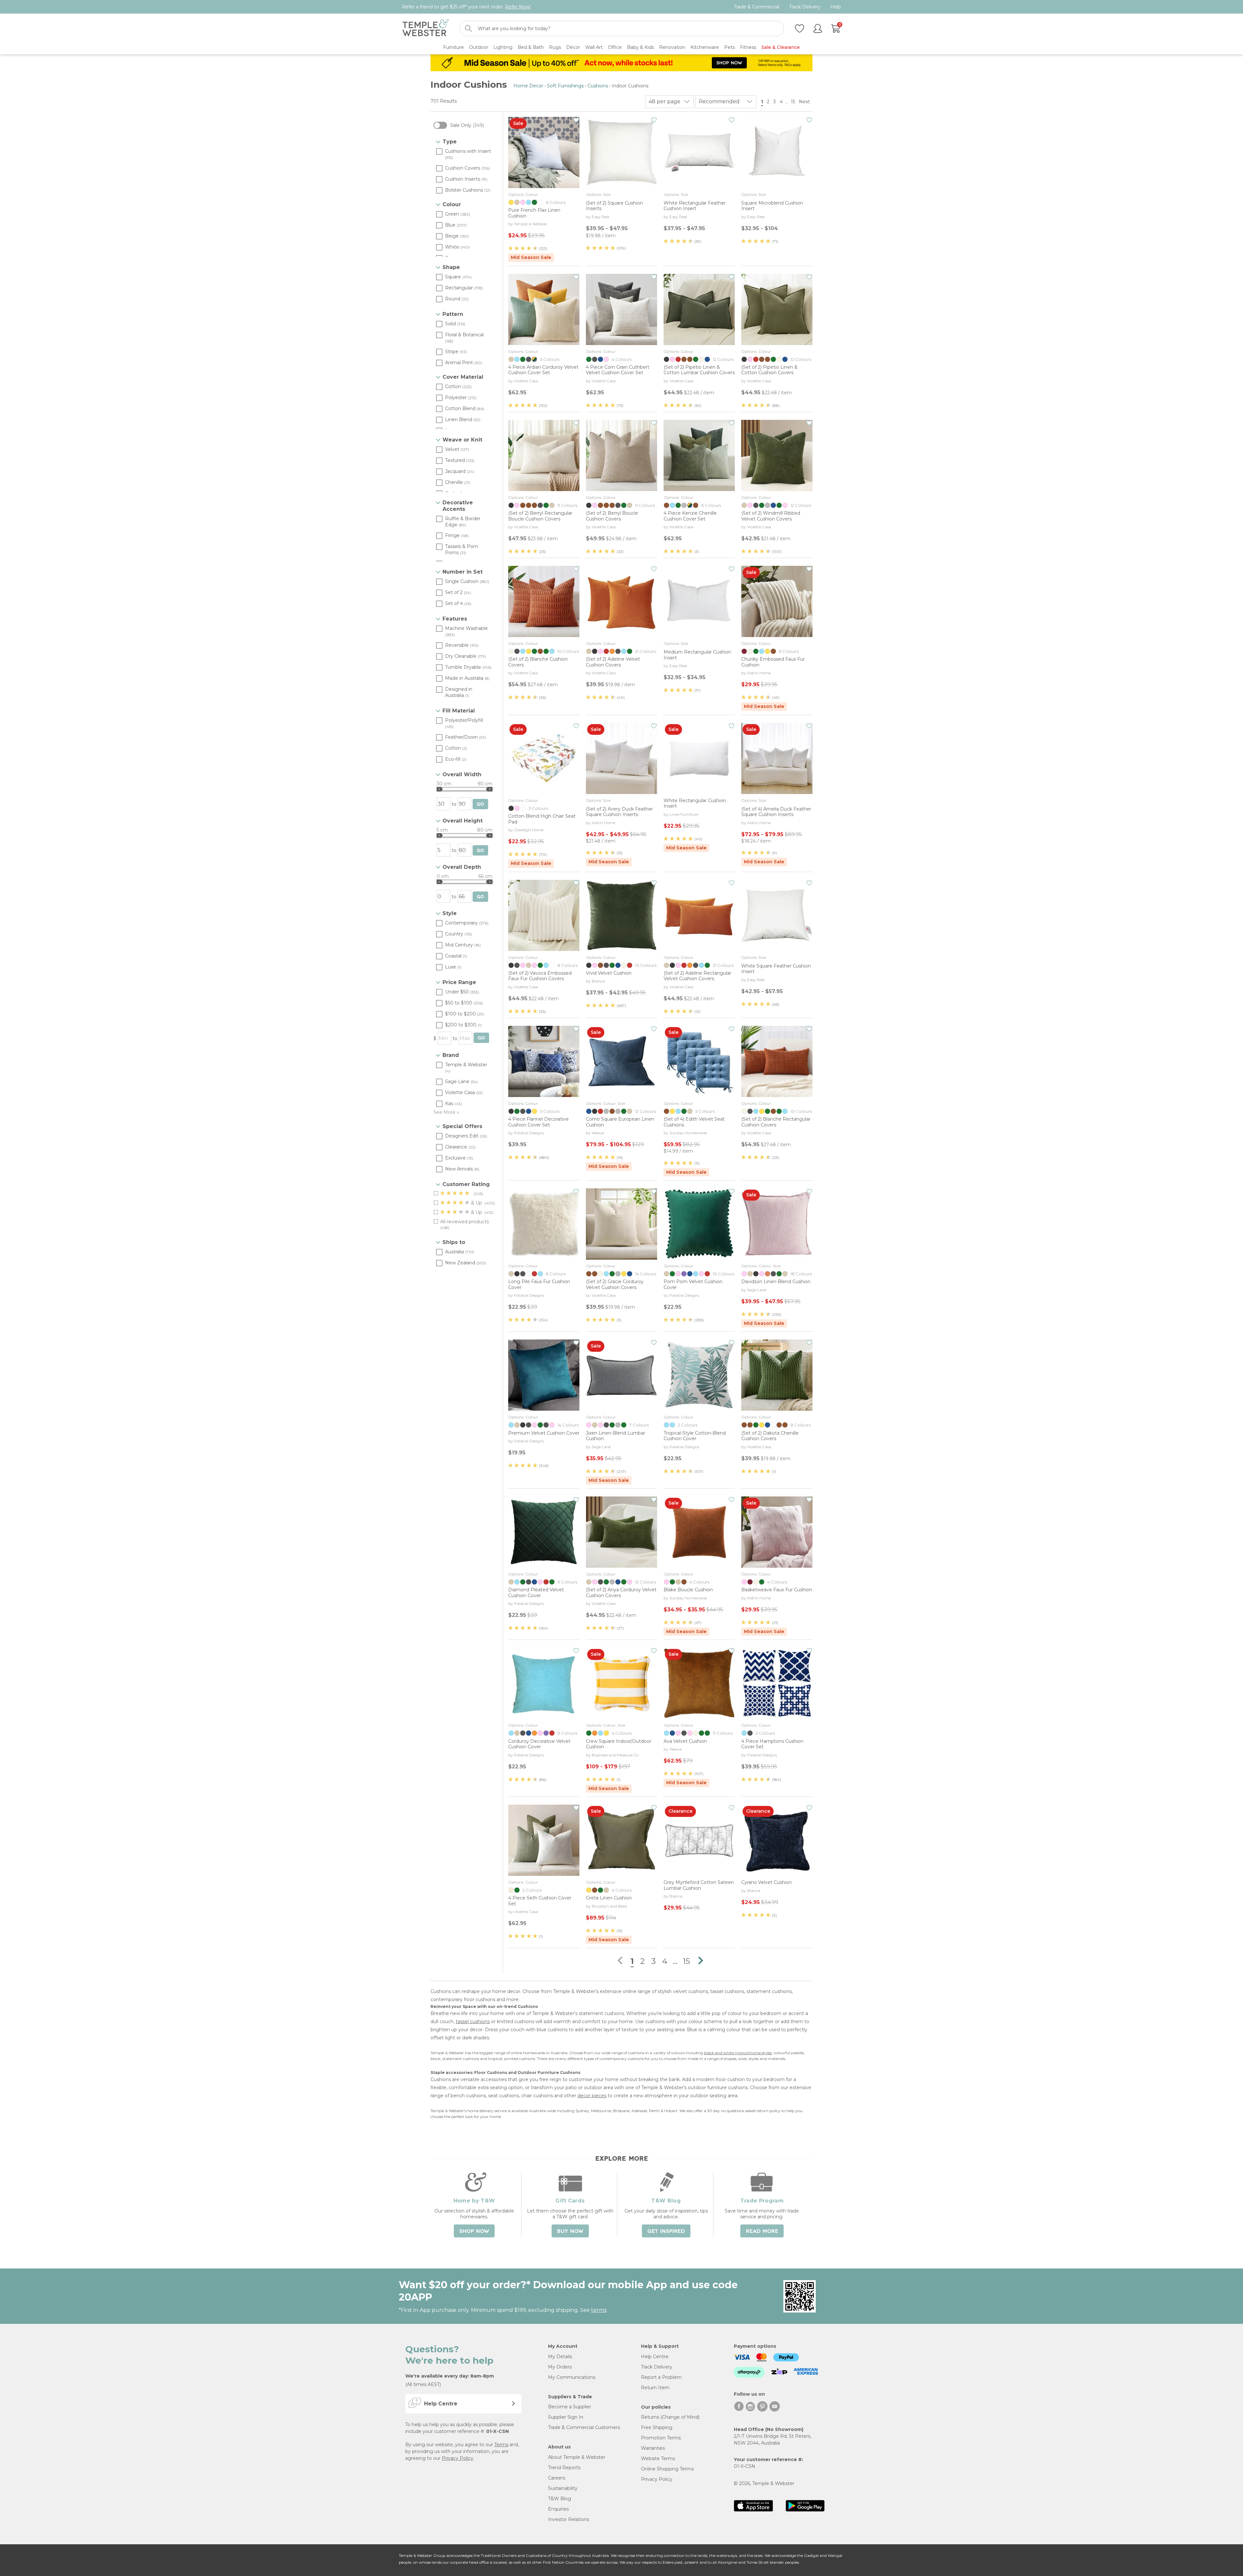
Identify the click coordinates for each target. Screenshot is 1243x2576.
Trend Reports (564, 2468)
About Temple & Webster (577, 2457)
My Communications (572, 2377)
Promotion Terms (661, 2438)
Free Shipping (657, 2427)
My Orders (560, 2367)
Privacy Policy (458, 2458)
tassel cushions (473, 2022)
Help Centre (655, 2357)
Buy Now (570, 2231)
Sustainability (563, 2488)
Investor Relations (569, 2519)
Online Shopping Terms (667, 2469)
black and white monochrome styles (738, 2053)
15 (793, 102)
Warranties (653, 2448)
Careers (557, 2478)
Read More (762, 2231)
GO (480, 804)
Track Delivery (805, 7)
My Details (560, 2357)
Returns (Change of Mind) (670, 2417)
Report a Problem (661, 2377)
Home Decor (528, 86)
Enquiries (558, 2509)
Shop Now (474, 2231)
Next (805, 102)
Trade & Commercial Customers (584, 2427)
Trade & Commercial (757, 7)
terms (599, 2310)
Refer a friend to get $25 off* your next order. (466, 7)
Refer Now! (518, 7)
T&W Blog (560, 2499)
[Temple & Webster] (426, 29)
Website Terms (658, 2458)
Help (836, 7)
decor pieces (592, 2096)
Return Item (655, 2388)
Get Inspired (666, 2231)
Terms (501, 2445)
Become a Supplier (570, 2407)
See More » (446, 1112)
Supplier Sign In (566, 2417)
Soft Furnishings (565, 86)
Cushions (598, 86)
